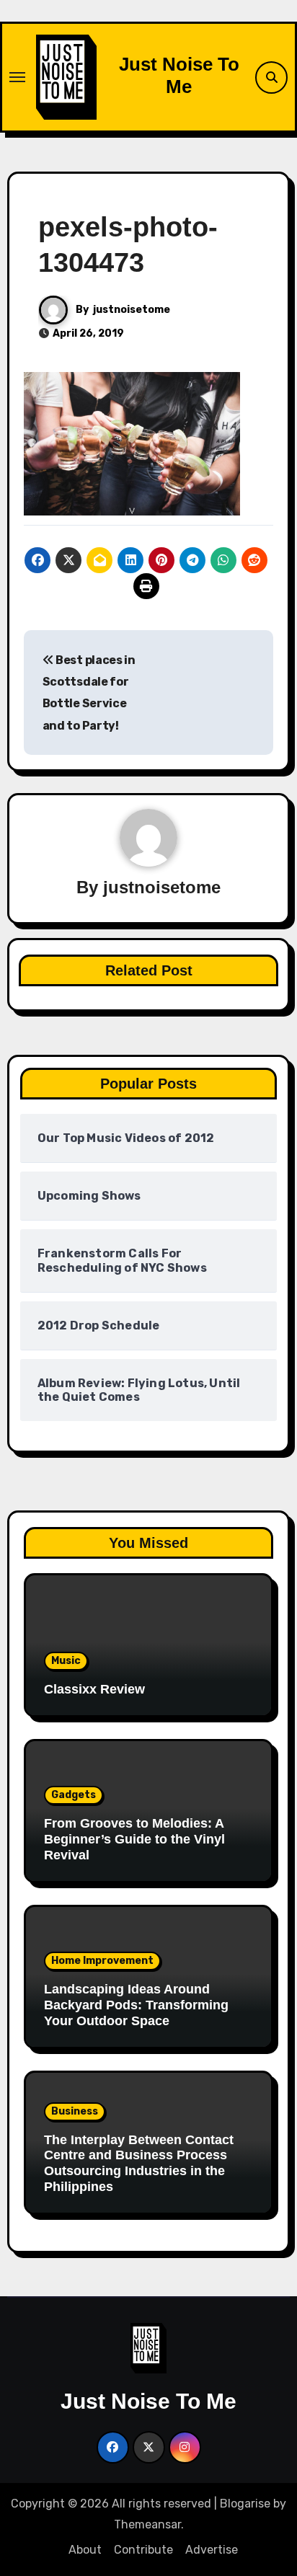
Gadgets (74, 1795)
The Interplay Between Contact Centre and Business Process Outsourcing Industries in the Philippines (139, 2163)
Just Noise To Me (179, 75)
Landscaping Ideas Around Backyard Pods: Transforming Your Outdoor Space (136, 2005)
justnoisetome (132, 310)
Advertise (212, 2550)
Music (66, 1661)
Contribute (143, 2550)
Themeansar (147, 2524)
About (85, 2550)
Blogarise (245, 2504)
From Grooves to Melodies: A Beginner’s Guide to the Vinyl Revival (134, 1839)
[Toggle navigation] (17, 77)
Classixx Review (94, 1689)
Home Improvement (102, 1961)
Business (75, 2111)
